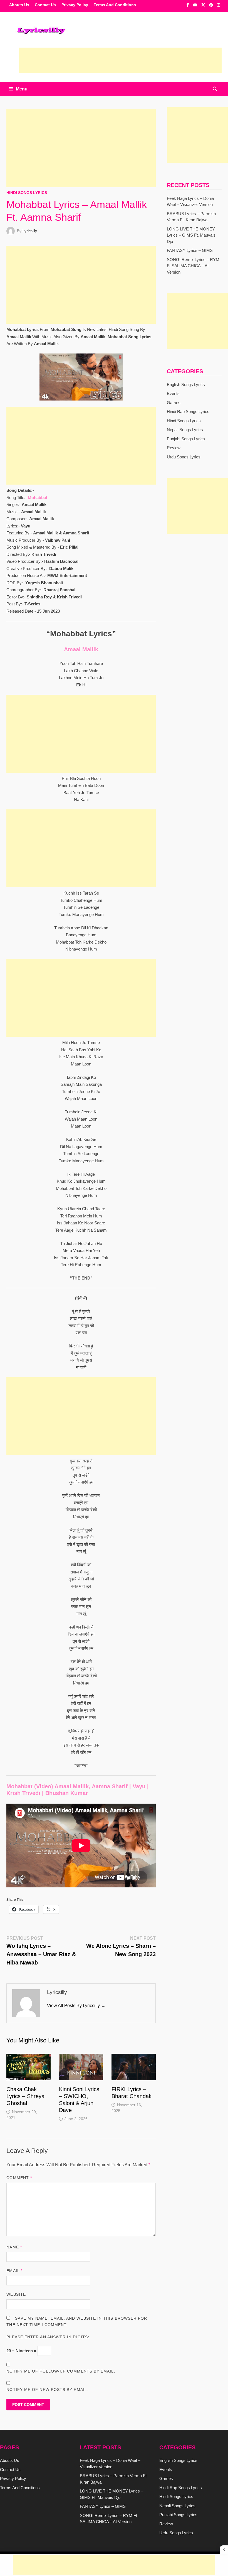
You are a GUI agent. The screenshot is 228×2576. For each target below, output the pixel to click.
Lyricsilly (30, 231)
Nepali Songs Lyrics (185, 430)
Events (173, 393)
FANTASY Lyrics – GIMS (190, 250)
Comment (19, 2178)
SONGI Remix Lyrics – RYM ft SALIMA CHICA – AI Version (193, 266)
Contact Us (45, 5)
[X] (204, 5)
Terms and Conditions (115, 5)
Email (14, 2271)
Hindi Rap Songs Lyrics (188, 412)
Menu (22, 89)
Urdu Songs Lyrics (184, 457)
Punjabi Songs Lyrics (186, 439)
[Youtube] (196, 5)
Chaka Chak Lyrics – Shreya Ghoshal (25, 2096)
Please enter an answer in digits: (48, 2337)
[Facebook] (188, 5)
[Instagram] (219, 5)
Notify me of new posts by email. (47, 2390)
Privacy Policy (75, 5)
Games (174, 403)
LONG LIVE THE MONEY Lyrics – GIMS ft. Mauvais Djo (191, 235)
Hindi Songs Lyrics (27, 193)
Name (14, 2247)
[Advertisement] (120, 60)
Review (174, 448)
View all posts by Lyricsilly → (76, 2006)
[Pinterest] (212, 5)
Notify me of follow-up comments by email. (61, 2371)
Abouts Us (19, 5)
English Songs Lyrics (186, 385)
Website (16, 2294)
